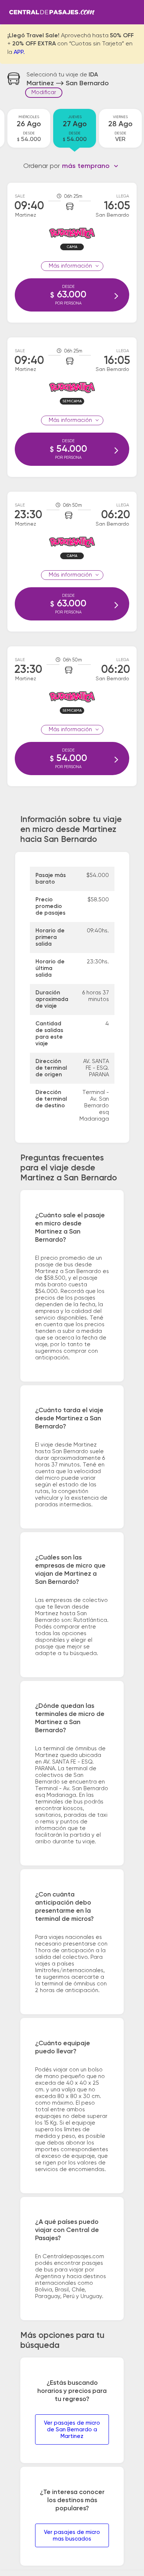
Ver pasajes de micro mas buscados (72, 2536)
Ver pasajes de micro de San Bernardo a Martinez (72, 2430)
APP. (19, 52)
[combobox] (90, 166)
